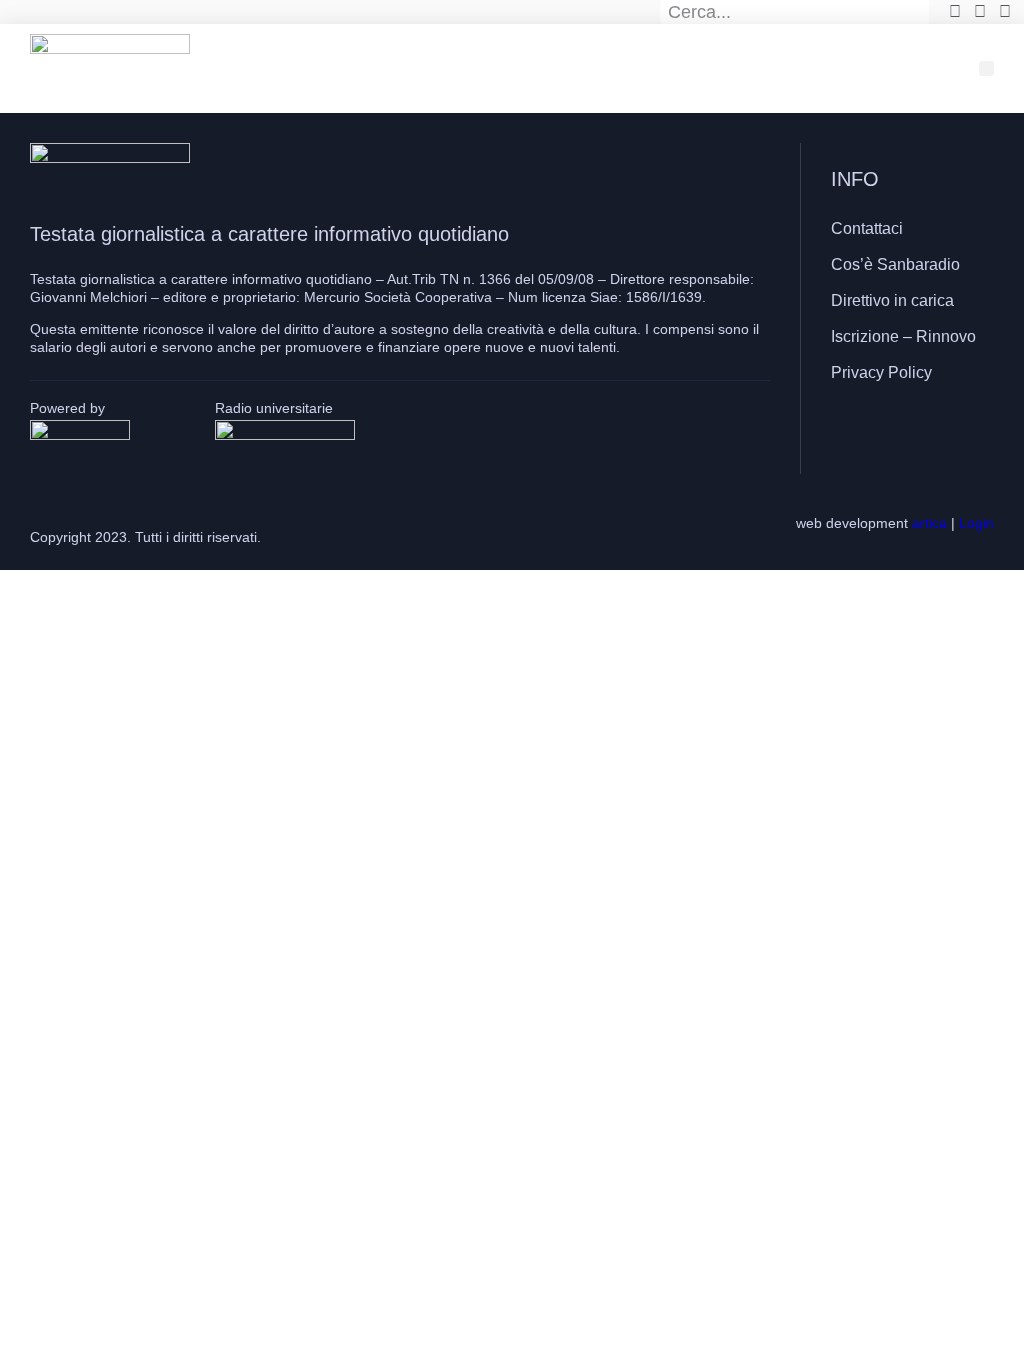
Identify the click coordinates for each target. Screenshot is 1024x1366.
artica (929, 523)
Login (976, 523)
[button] (986, 68)
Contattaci (867, 228)
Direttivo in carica (892, 300)
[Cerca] (918, 12)
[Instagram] (908, 431)
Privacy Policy (881, 372)
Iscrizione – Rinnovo (903, 336)
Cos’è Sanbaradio (895, 264)
